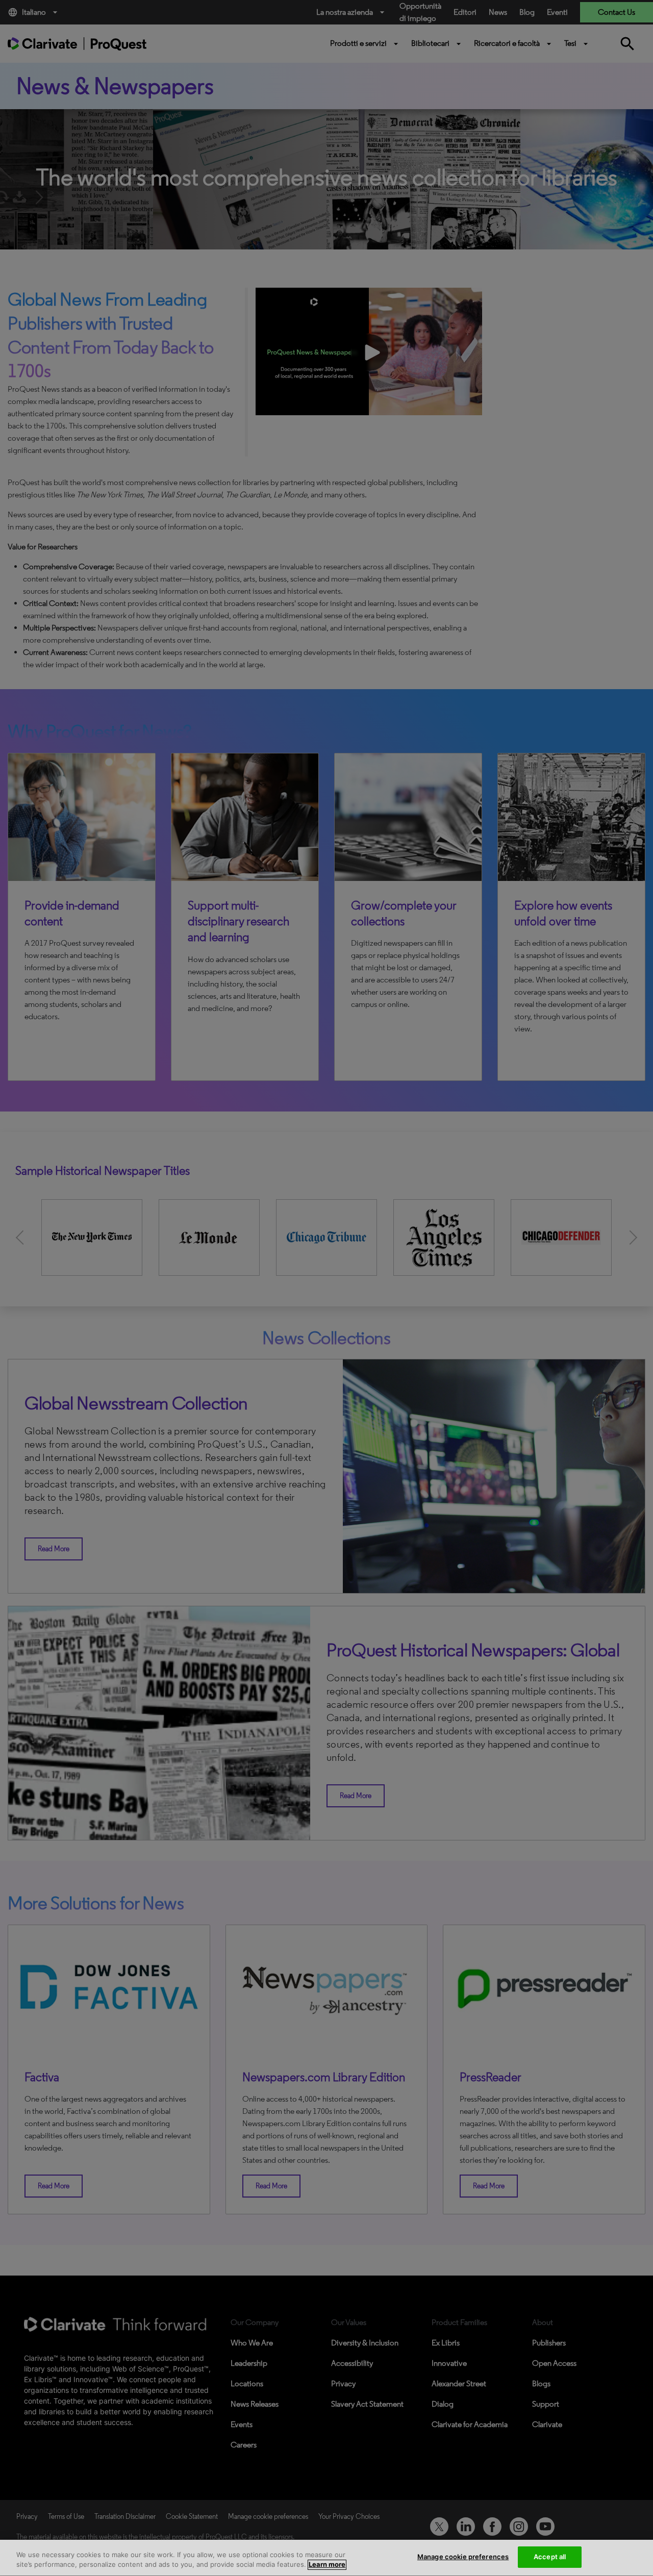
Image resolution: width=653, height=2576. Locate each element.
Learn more (327, 2565)
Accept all (550, 2557)
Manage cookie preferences (463, 2557)
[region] (326, 2558)
